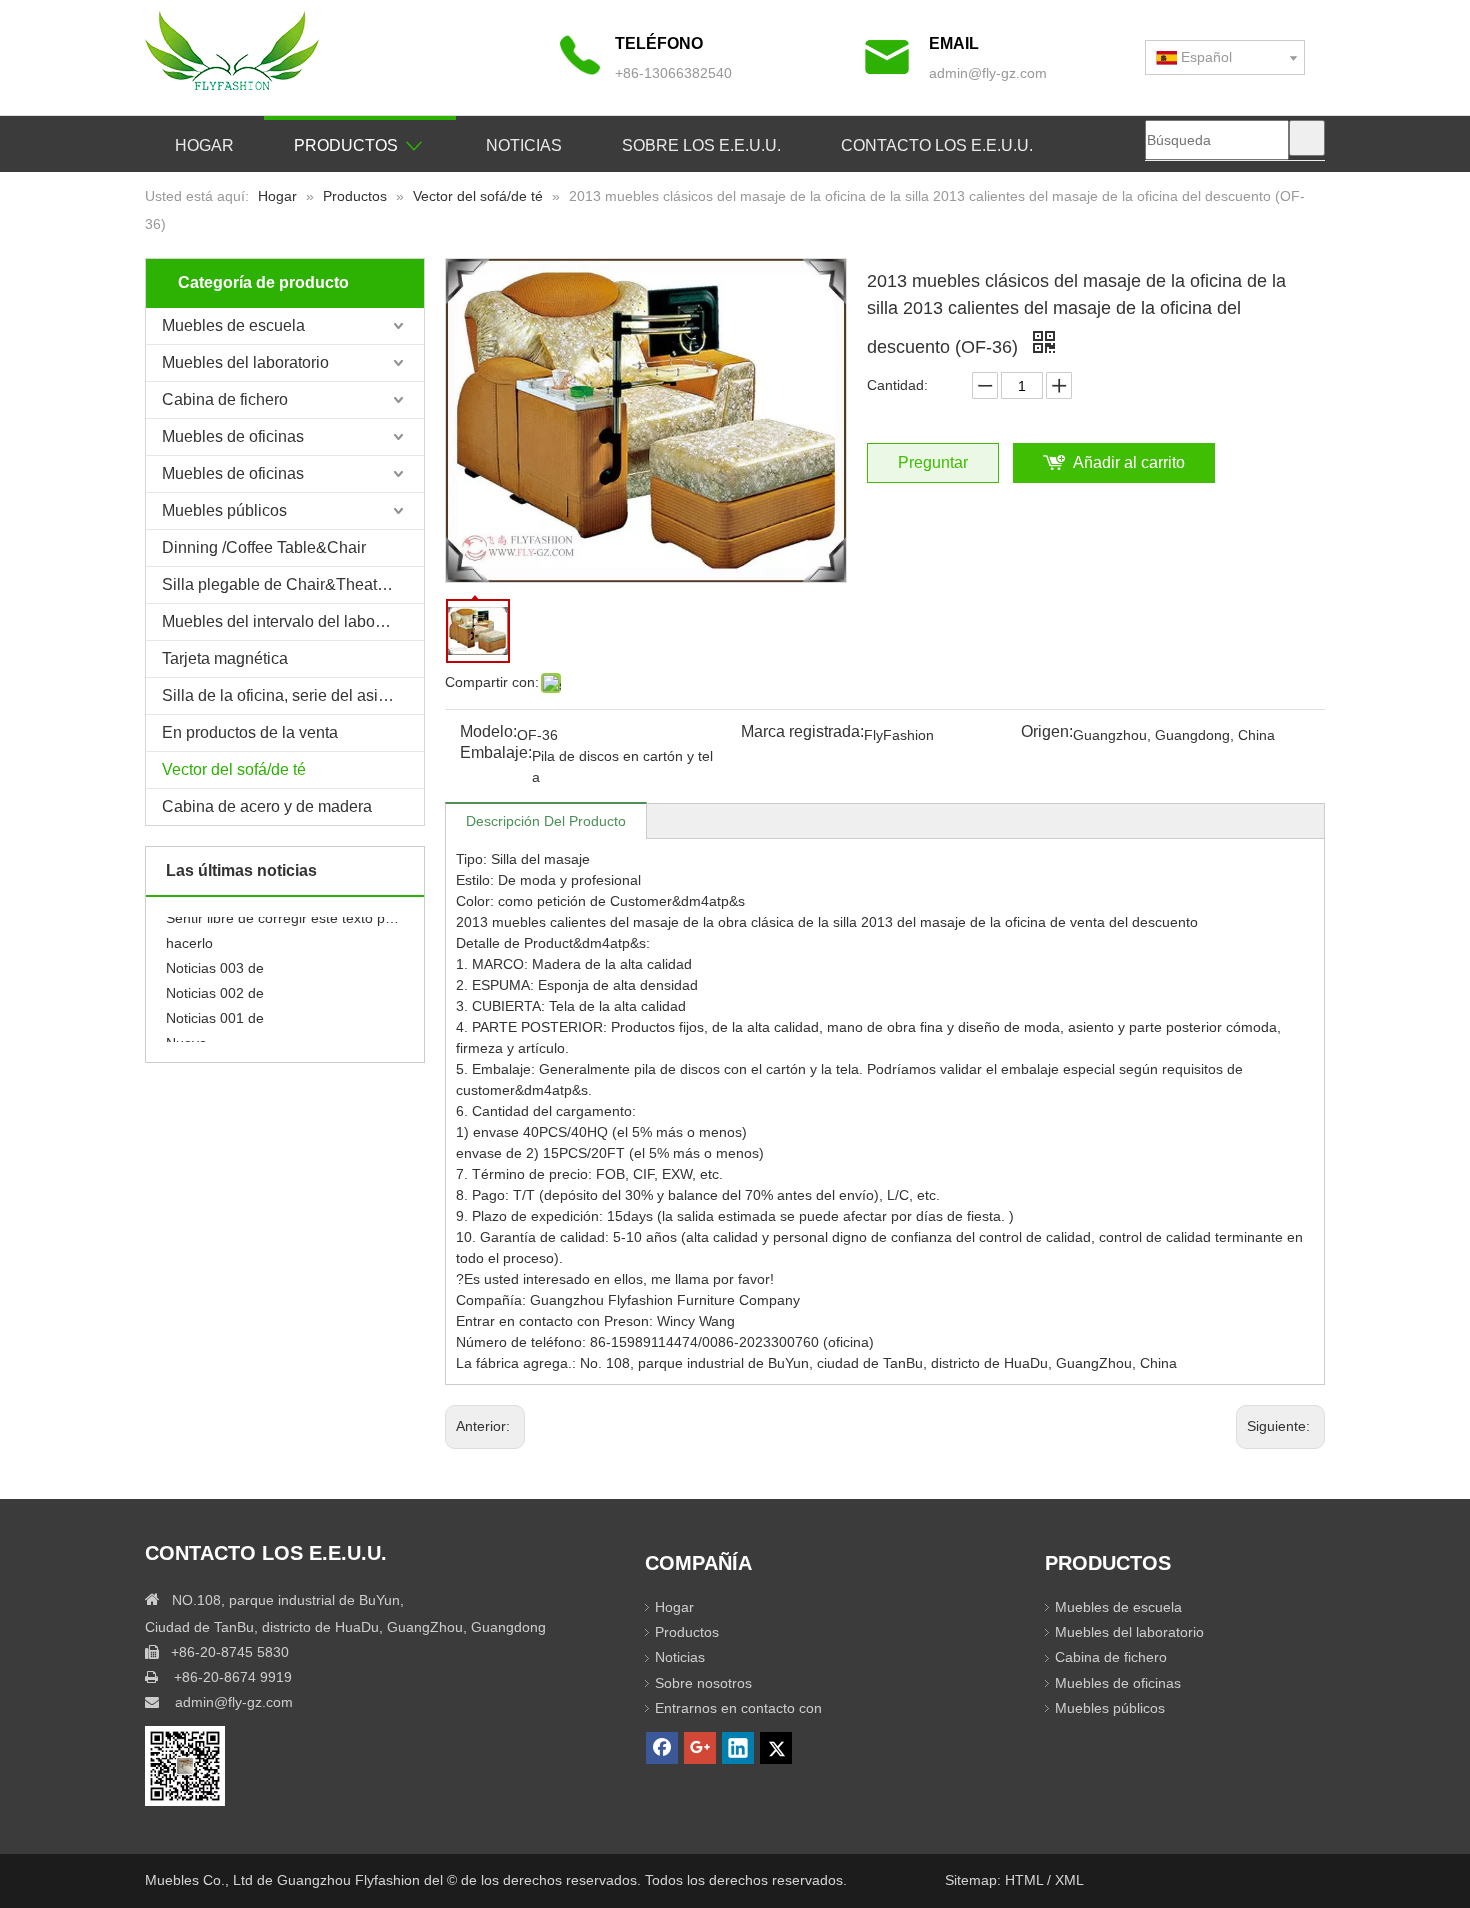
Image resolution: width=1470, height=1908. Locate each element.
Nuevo (186, 1032)
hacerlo (189, 932)
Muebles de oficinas (233, 436)
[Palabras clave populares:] (1307, 138)
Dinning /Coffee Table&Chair (264, 547)
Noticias (680, 1657)
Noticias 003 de (215, 957)
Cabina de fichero (225, 399)
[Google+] (700, 1748)
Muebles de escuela (233, 325)
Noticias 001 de (215, 1007)
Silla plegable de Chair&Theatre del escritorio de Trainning (293, 584)
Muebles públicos (224, 510)
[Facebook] (662, 1748)
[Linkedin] (738, 1748)
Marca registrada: (802, 732)
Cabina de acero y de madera (267, 806)
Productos (687, 1632)
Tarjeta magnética (225, 658)
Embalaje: (496, 753)
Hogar (674, 1607)
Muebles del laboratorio (245, 362)
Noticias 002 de (215, 982)
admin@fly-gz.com (988, 73)
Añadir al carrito (1129, 462)
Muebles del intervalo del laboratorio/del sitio (293, 621)
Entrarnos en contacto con (738, 1708)
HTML (1026, 1880)
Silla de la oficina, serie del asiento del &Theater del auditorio (293, 695)
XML (1069, 1880)
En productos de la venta (250, 732)
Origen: (1047, 732)
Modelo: (488, 732)
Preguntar (933, 462)
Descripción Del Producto (546, 821)
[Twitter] (776, 1748)
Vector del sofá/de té (234, 769)
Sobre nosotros (703, 1683)
